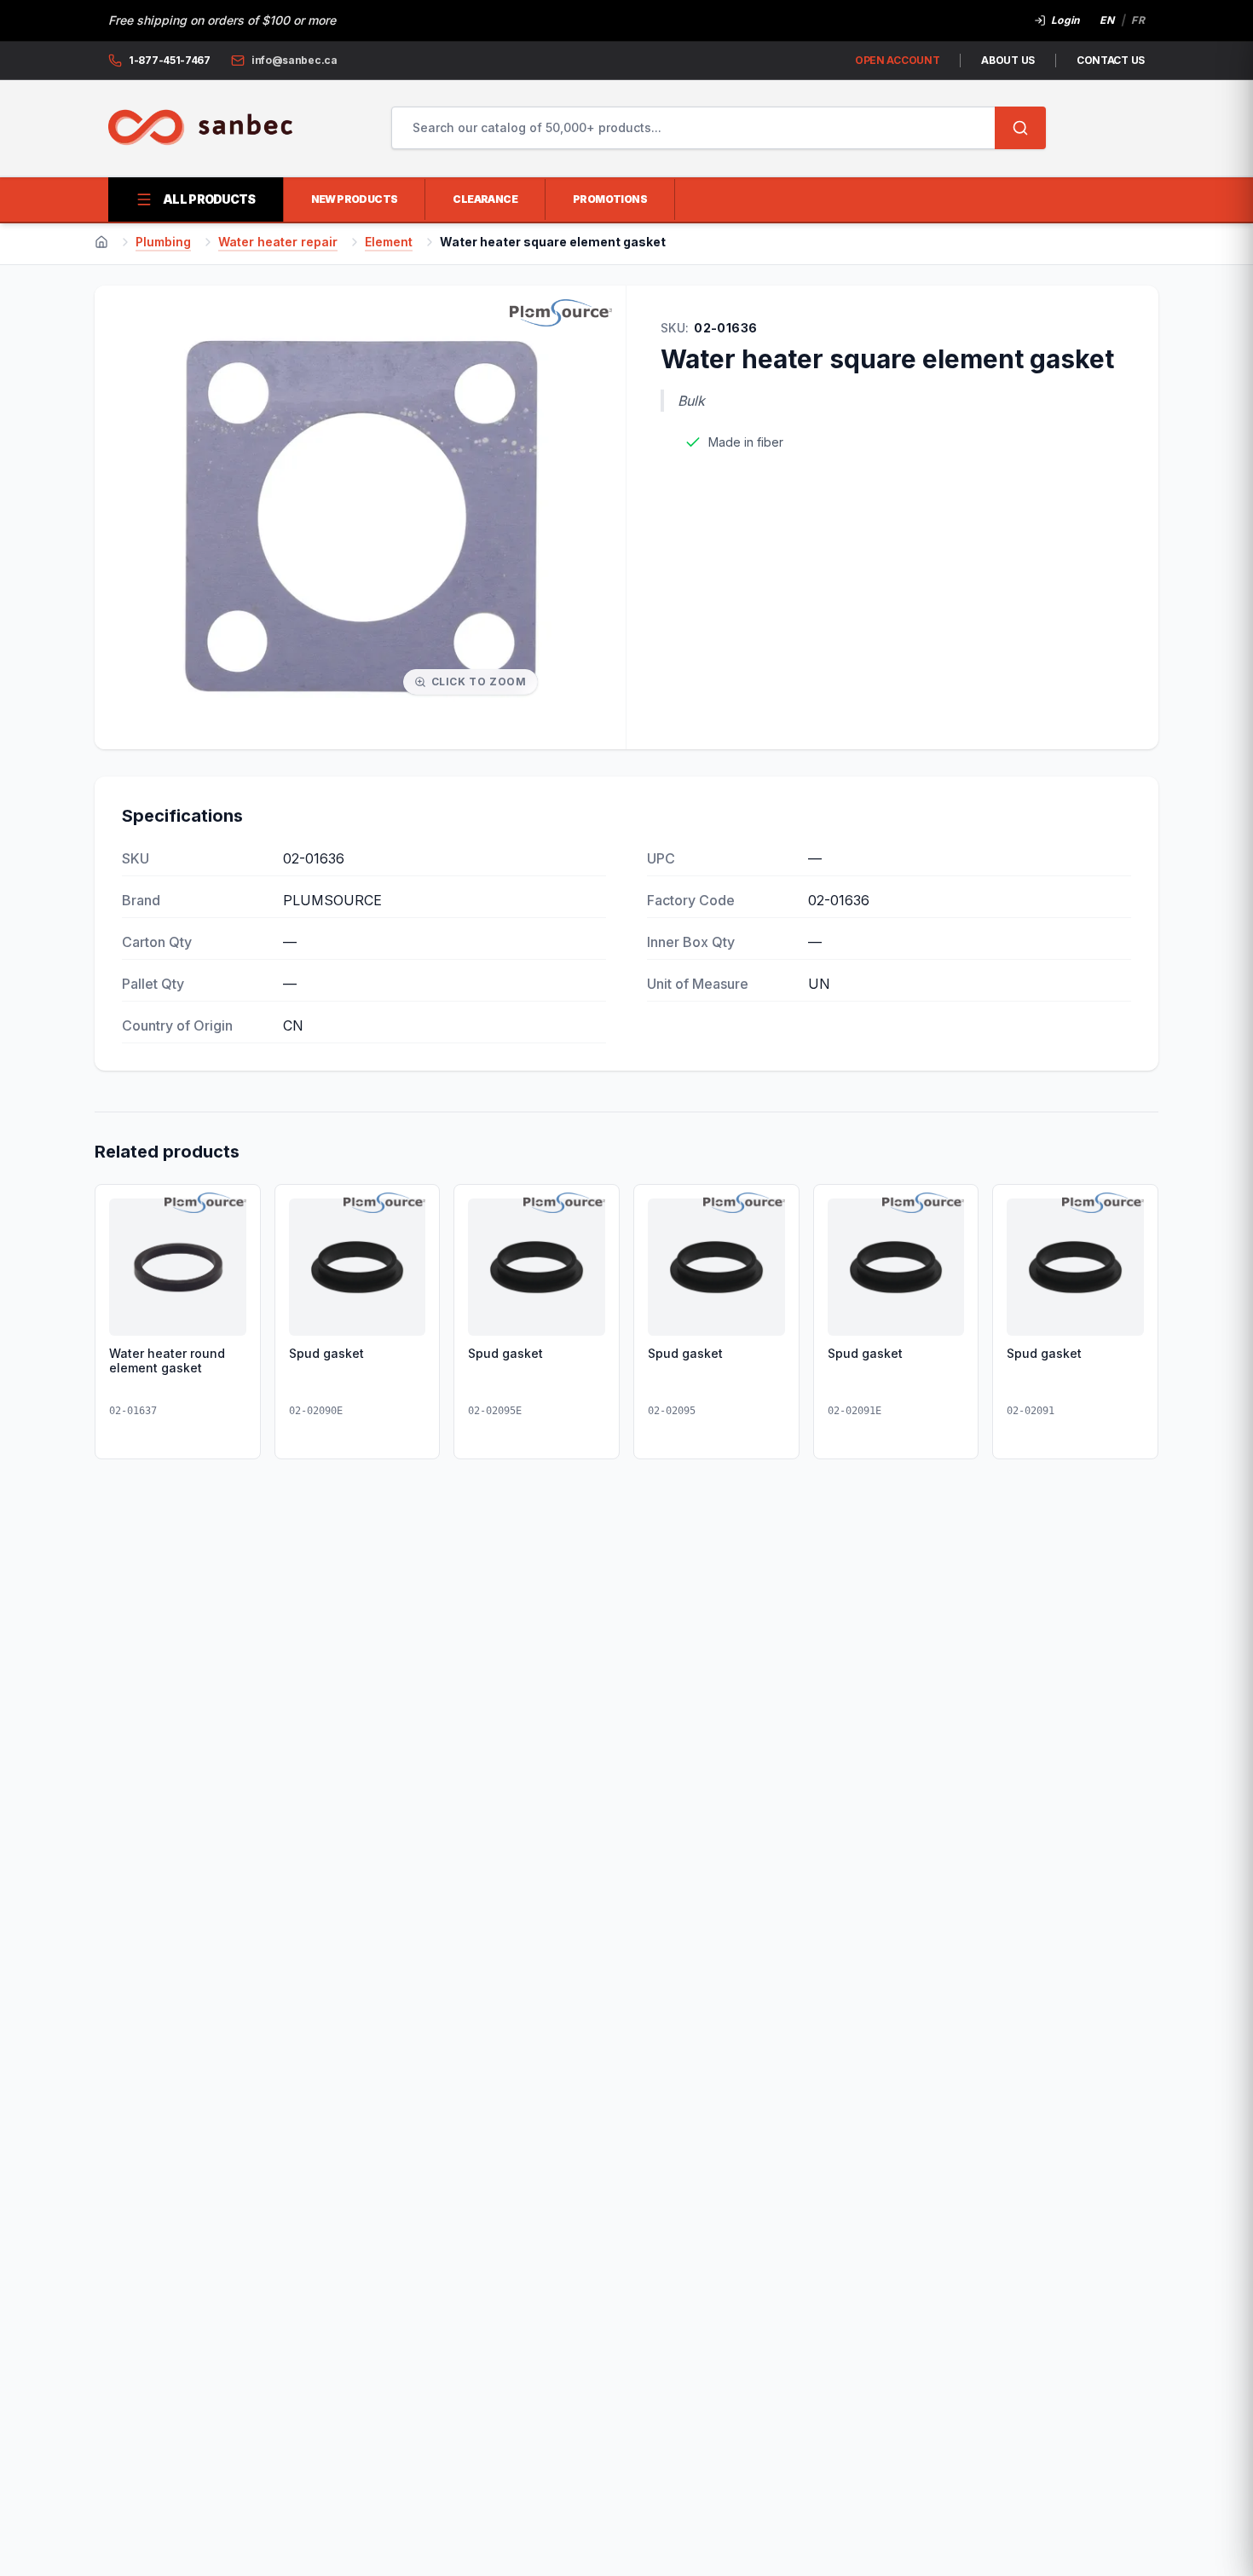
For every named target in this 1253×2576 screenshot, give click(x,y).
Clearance (485, 199)
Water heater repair (278, 242)
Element (389, 242)
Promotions (610, 199)
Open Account (897, 60)
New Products (355, 199)
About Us (1008, 60)
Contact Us (1111, 60)
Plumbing (163, 242)
